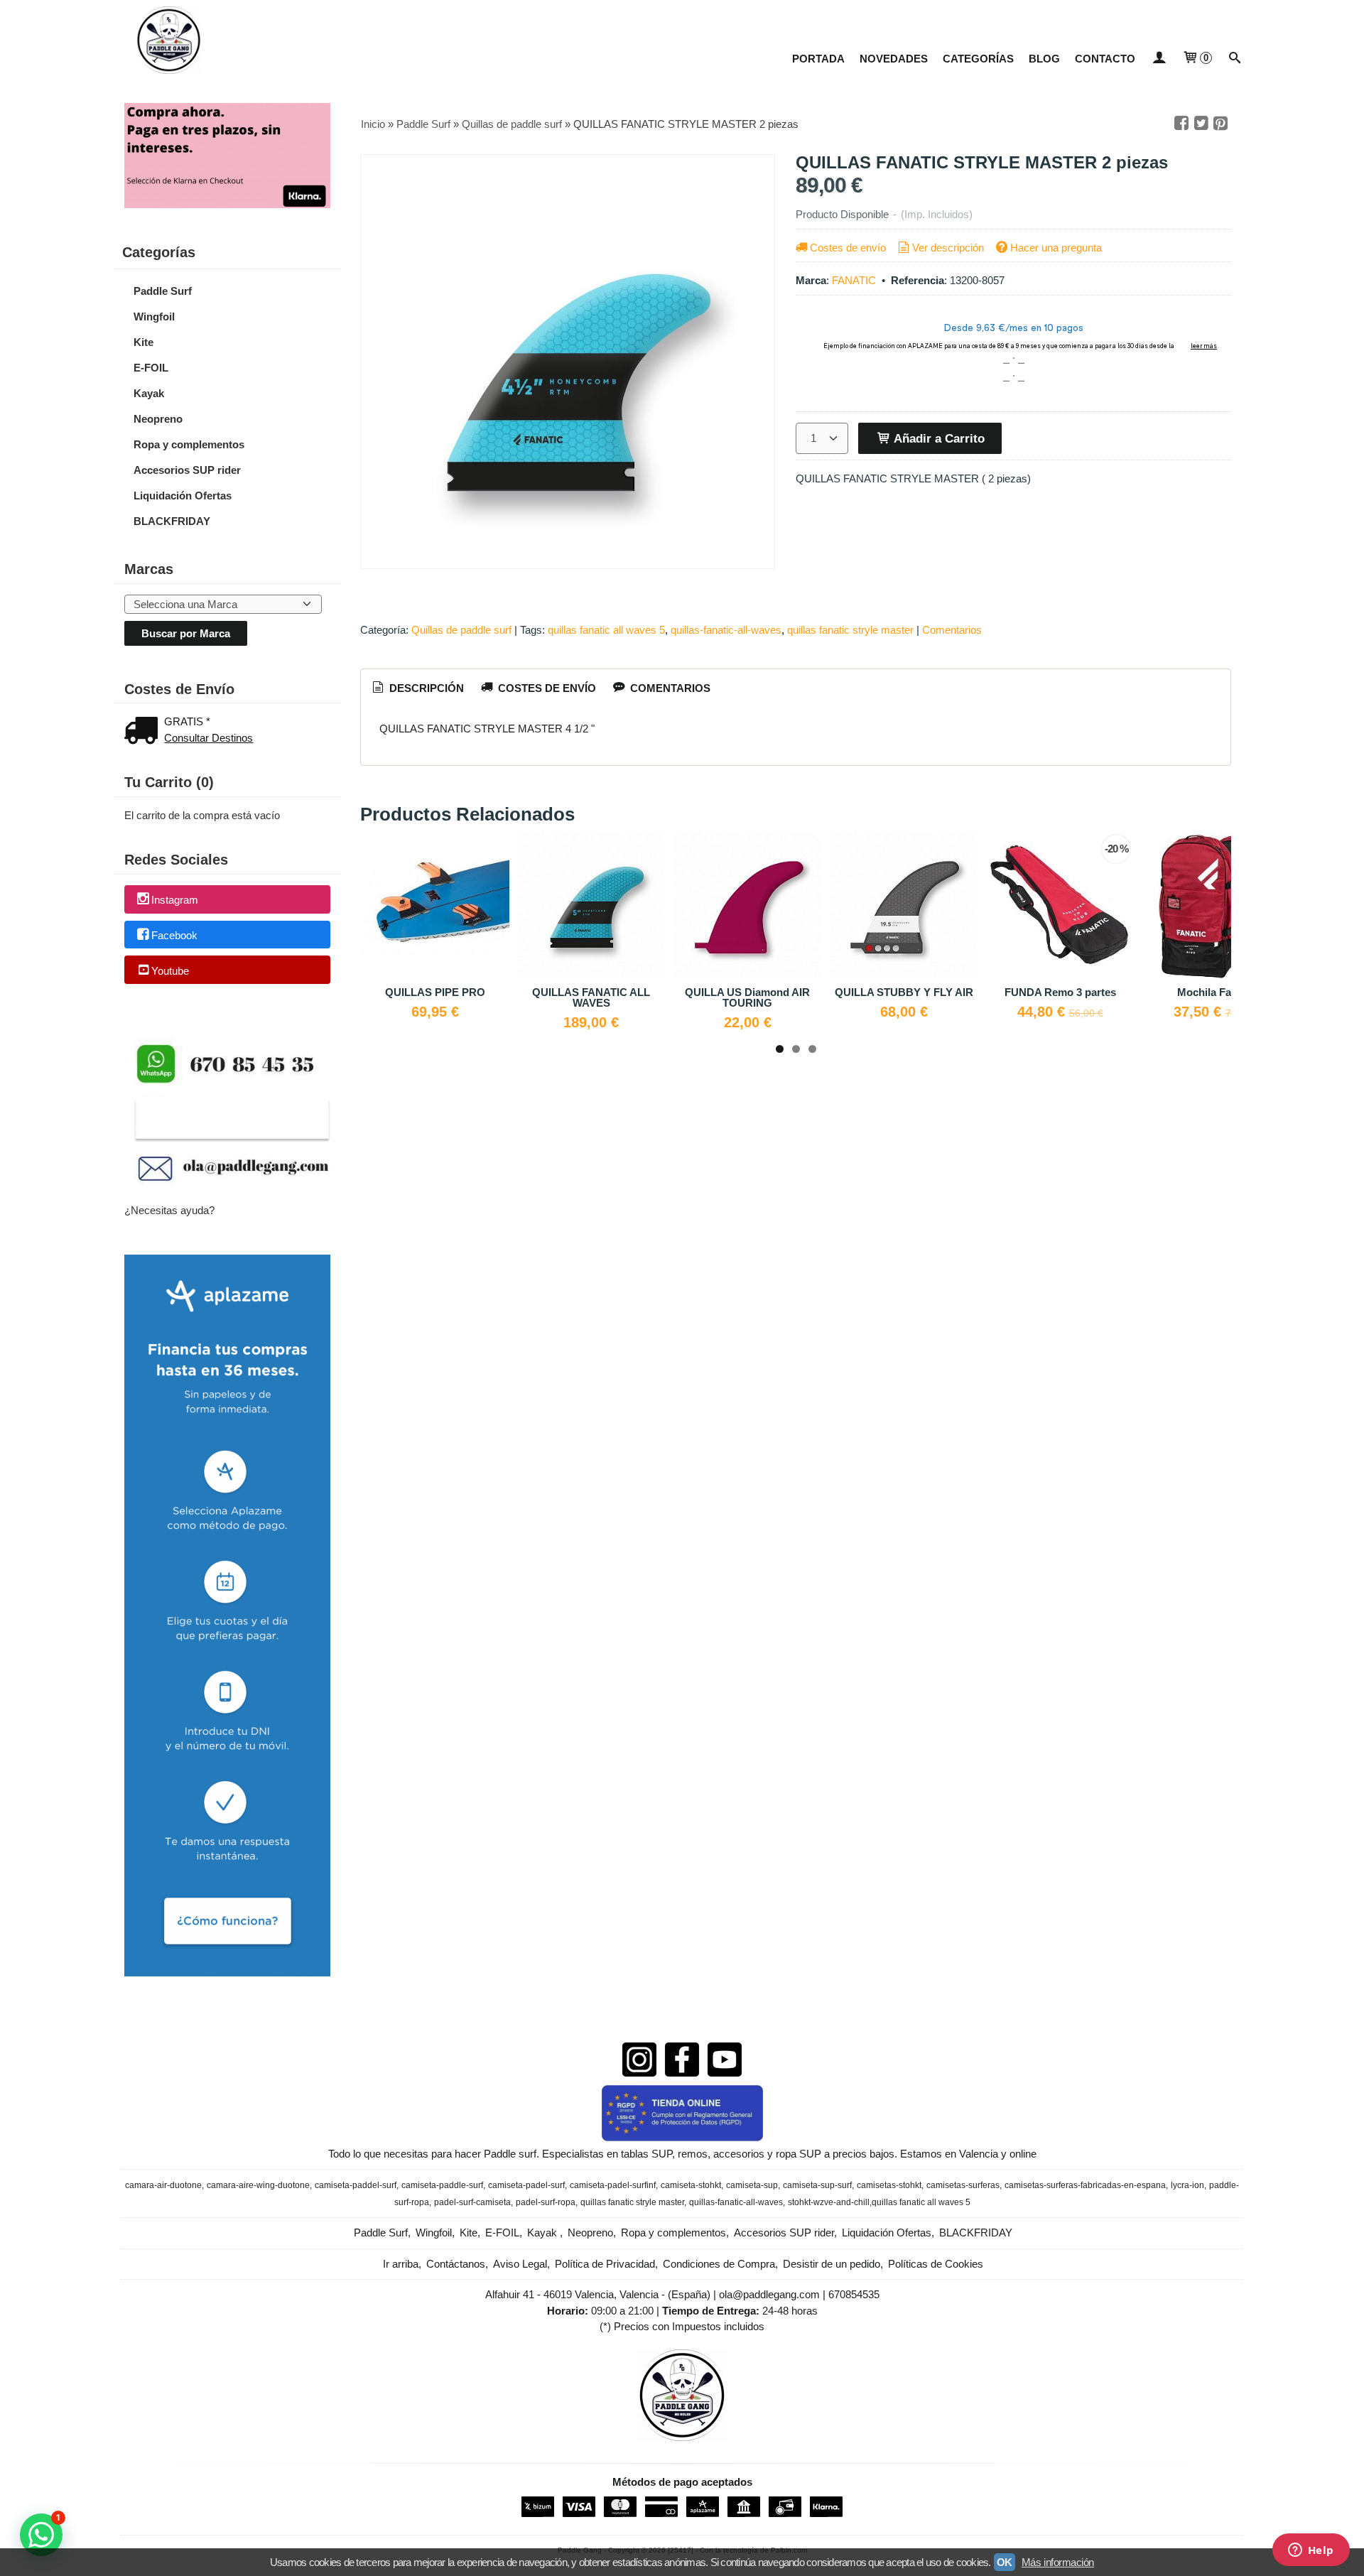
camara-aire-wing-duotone (258, 2185)
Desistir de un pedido (832, 2264)
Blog (1044, 59)
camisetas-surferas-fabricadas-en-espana (1085, 2185)
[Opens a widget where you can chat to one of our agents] (1311, 2551)
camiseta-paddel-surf (356, 2185)
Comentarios (952, 630)
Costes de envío (848, 248)
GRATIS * (187, 721)
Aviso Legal (520, 2264)
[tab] (417, 688)
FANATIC (854, 280)
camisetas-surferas (963, 2185)
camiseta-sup (752, 2185)
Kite (144, 342)
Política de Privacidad (605, 2264)
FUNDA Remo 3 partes (1060, 992)
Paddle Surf (163, 291)
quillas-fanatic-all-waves (726, 630)
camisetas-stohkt (889, 2185)
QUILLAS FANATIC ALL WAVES (591, 997)
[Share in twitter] (1201, 124)
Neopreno (158, 419)
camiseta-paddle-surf (442, 2185)
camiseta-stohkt (691, 2185)
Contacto (1105, 59)
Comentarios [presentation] (669, 688)
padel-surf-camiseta (472, 2202)
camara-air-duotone (163, 2185)
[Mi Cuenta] (1158, 59)
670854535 (854, 2294)
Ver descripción (948, 248)
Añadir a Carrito (938, 438)
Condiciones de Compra (719, 2264)
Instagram (175, 900)
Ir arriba (401, 2264)
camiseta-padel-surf (526, 2185)
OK (1005, 2562)
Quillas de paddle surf (461, 630)
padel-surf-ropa (546, 2202)
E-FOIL (151, 368)
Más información (1058, 2562)
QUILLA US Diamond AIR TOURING (747, 997)
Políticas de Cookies (936, 2264)
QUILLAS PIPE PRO (435, 992)
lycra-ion (1187, 2185)
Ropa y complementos (189, 444)
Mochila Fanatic (1216, 992)
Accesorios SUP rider (187, 470)
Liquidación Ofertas (183, 496)
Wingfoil (154, 316)
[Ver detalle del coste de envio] (144, 732)
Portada (818, 59)
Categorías (978, 59)
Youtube (170, 971)
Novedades (894, 59)
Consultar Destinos (209, 738)
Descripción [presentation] (425, 688)
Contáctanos (456, 2264)
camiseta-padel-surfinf (613, 2185)
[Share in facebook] (1181, 124)
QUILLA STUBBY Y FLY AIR (904, 992)
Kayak (149, 393)
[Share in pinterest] (1220, 124)
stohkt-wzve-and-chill (829, 2202)
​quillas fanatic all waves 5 (606, 630)
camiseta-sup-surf (817, 2185)
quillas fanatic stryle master (850, 630)
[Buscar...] (1235, 59)
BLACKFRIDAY (172, 521)
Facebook (174, 935)
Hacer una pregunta (1056, 248)
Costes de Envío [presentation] (546, 688)
